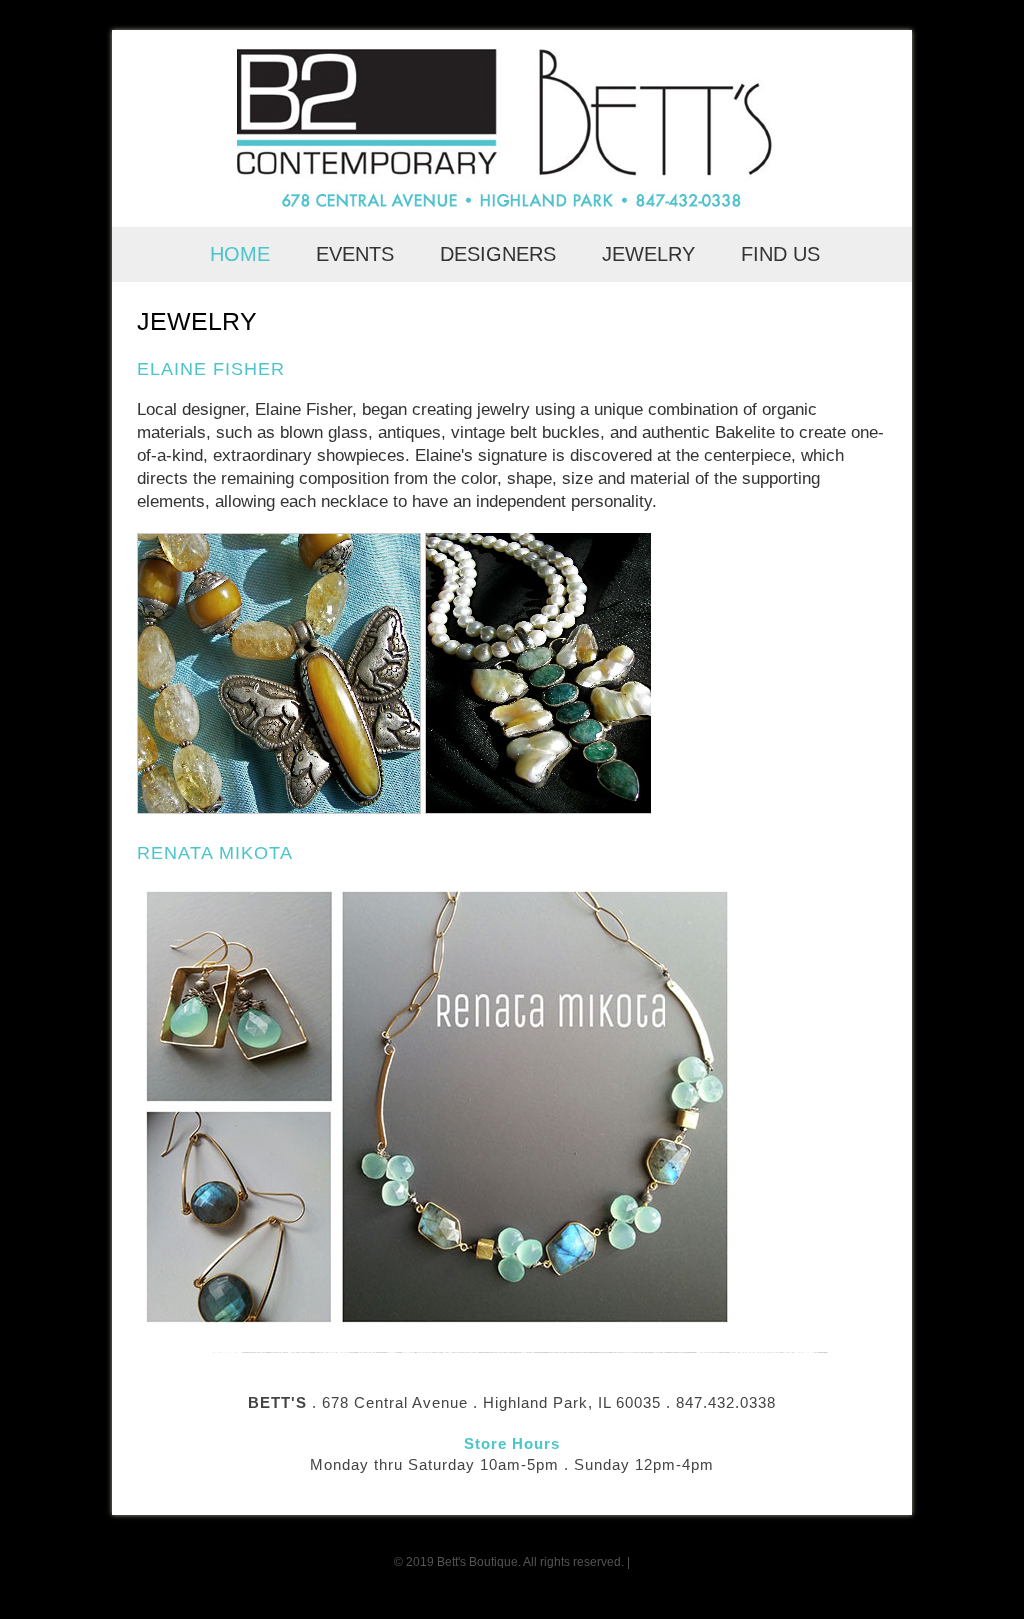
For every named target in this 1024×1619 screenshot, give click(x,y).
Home (243, 254)
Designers (501, 254)
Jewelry (651, 254)
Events (358, 254)
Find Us (780, 254)
